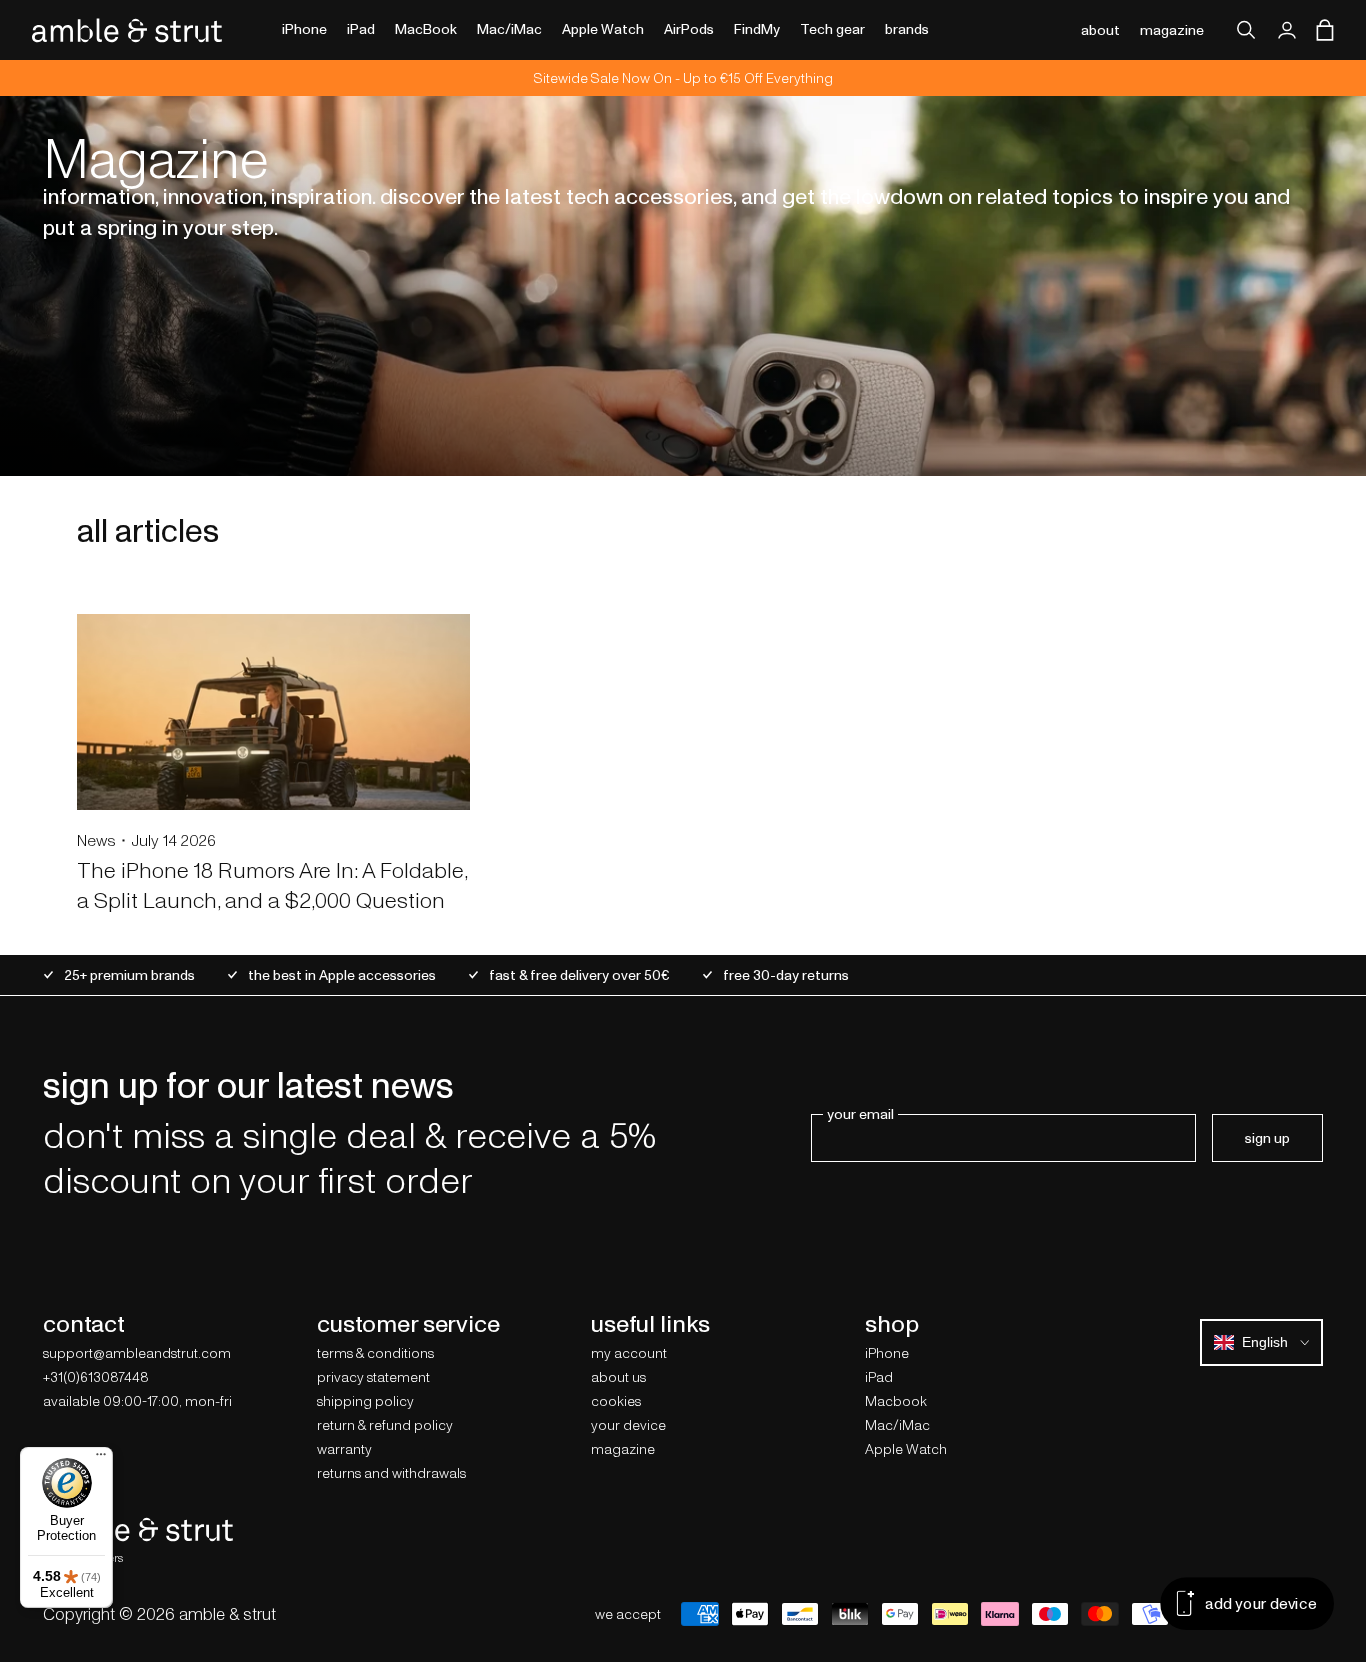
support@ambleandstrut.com (137, 1353)
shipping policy (365, 1401)
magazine (1172, 30)
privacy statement (373, 1377)
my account (629, 1353)
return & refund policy (385, 1425)
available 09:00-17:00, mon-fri (137, 1401)
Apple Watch (906, 1449)
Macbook (896, 1401)
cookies (616, 1401)
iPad (879, 1377)
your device (628, 1425)
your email (860, 1114)
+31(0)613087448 (96, 1377)
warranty (344, 1449)
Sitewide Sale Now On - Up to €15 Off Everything (683, 78)
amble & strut (227, 1614)
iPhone (887, 1353)
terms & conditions (375, 1353)
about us (618, 1377)
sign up (1267, 1138)
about (1100, 30)
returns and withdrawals (391, 1473)
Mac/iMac (897, 1425)
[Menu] (101, 1459)
